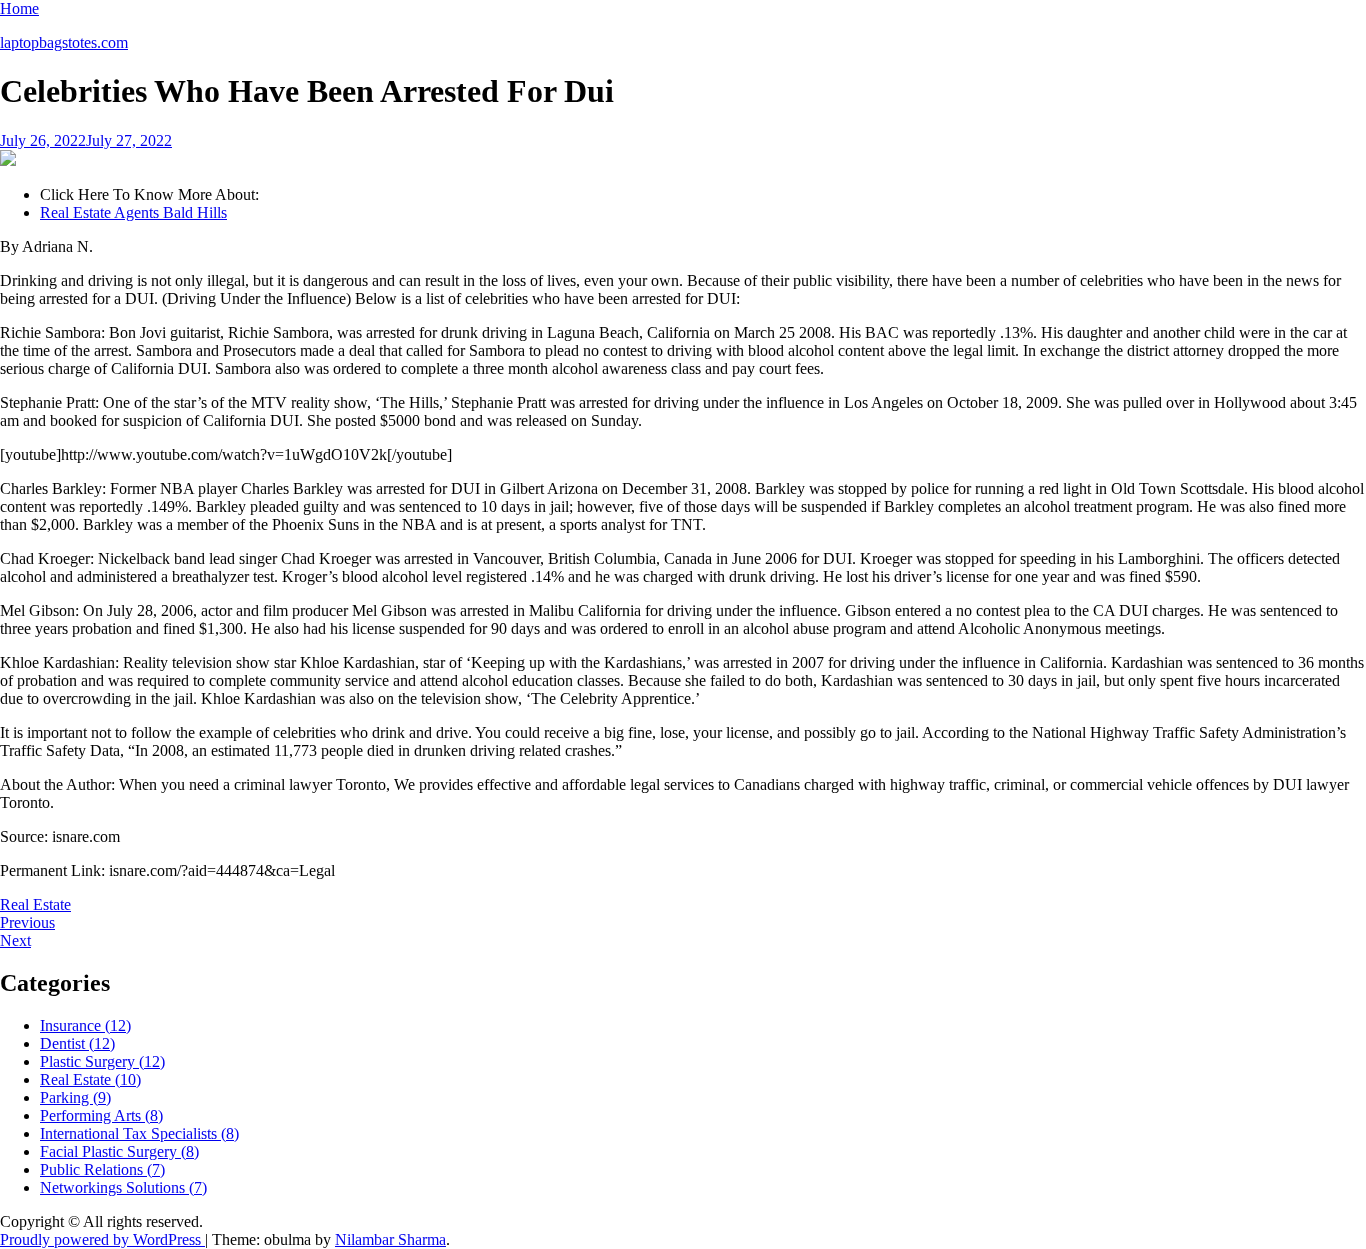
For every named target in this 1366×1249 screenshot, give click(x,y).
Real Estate (35, 904)
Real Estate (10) (90, 1079)
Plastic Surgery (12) (102, 1061)
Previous (27, 922)
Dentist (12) (77, 1043)
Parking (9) (75, 1097)
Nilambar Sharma (390, 1239)
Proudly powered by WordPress (102, 1239)
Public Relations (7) (102, 1169)
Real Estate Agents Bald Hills (133, 212)
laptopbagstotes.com (64, 42)
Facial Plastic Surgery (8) (119, 1151)
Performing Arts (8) (101, 1115)
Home (19, 8)
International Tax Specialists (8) (139, 1133)
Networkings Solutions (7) (123, 1187)
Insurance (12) (85, 1025)
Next (15, 940)
